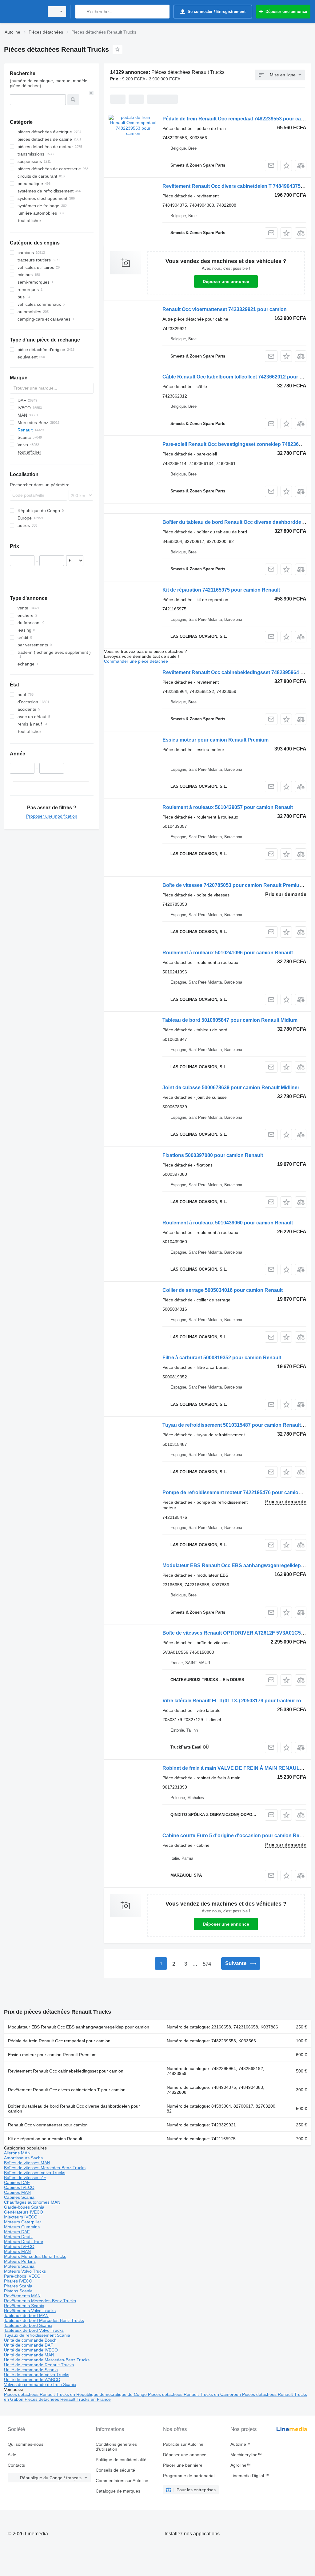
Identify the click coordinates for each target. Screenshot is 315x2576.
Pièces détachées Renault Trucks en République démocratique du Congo (76, 2394)
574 (207, 1964)
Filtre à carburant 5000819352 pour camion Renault (222, 1358)
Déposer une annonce (226, 281)
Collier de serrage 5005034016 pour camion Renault (223, 1290)
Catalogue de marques (118, 2491)
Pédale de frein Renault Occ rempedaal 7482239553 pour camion (237, 119)
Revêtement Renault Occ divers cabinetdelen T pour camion (67, 2090)
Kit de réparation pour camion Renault (45, 2139)
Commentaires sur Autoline (122, 2481)
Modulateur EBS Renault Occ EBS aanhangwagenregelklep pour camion (79, 2027)
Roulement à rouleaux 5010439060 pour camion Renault (228, 1223)
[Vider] (91, 93)
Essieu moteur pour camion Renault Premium (215, 740)
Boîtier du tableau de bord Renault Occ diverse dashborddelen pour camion (74, 2109)
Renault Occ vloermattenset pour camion (48, 2125)
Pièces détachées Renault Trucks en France (68, 2399)
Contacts (16, 2465)
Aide (12, 2455)
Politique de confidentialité (121, 2460)
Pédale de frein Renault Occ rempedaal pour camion (59, 2041)
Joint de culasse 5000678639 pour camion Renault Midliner (231, 1088)
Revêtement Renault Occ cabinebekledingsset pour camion (66, 2071)
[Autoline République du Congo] (23, 12)
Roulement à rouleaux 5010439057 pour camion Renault (228, 807)
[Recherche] (81, 12)
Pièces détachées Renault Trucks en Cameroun (195, 2394)
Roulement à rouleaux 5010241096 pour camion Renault (228, 953)
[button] (286, 166)
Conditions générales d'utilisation (116, 2447)
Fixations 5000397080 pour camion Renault (213, 1155)
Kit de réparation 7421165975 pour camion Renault (221, 590)
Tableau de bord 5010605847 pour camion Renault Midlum (230, 1020)
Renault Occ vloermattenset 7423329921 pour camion (225, 309)
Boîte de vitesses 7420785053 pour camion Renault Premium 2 (235, 885)
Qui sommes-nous (26, 2444)
